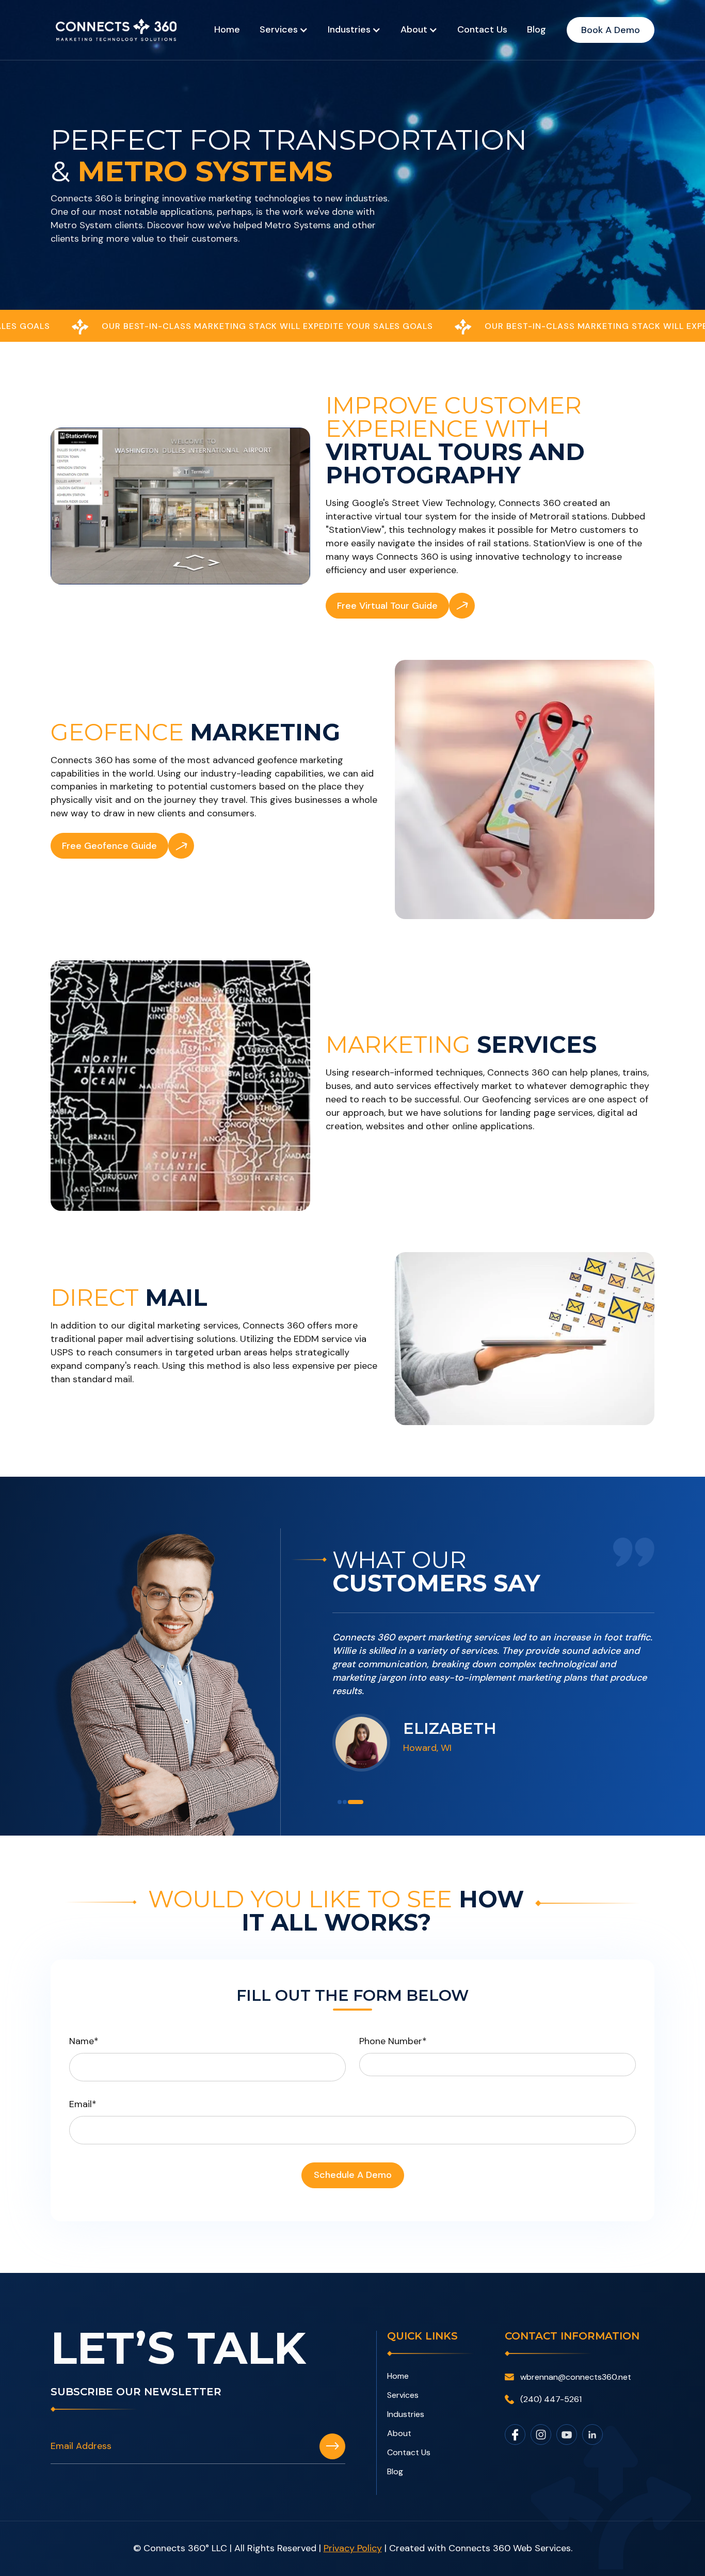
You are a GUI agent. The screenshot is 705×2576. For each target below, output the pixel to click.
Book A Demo (611, 30)
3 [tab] (362, 1802)
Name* (84, 2041)
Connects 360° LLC (185, 2548)
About (414, 29)
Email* (83, 2104)
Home (227, 29)
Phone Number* (393, 2041)
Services (279, 29)
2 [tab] (357, 1802)
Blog (536, 29)
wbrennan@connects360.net (576, 2377)
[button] (284, 30)
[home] (115, 30)
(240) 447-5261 (551, 2399)
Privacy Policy (353, 2548)
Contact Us (482, 29)
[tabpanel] (494, 1696)
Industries (349, 29)
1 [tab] (345, 1802)
